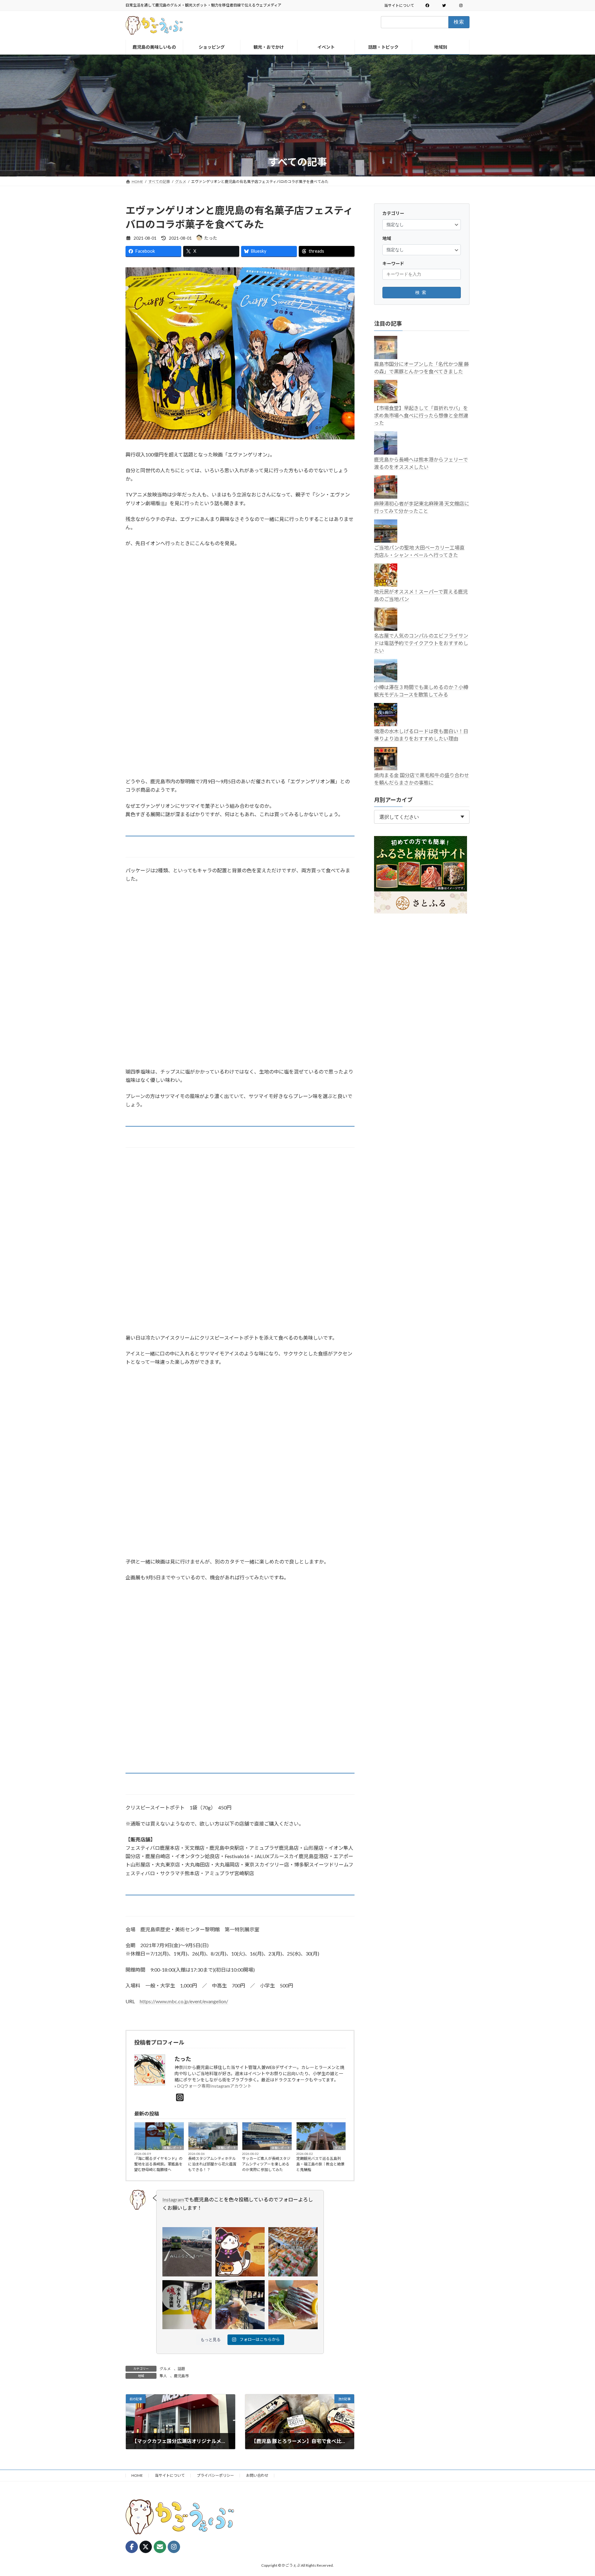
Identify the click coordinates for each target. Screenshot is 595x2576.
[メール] (160, 2547)
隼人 (163, 2376)
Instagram (173, 2199)
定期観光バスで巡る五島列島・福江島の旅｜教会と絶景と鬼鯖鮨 (320, 2164)
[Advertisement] (297, 109)
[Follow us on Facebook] (132, 2547)
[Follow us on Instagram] (174, 2547)
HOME (137, 2475)
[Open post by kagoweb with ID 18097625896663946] (293, 2252)
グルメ (339, 2148)
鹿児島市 (181, 2376)
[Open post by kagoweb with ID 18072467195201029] (187, 2252)
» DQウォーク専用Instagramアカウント (213, 2086)
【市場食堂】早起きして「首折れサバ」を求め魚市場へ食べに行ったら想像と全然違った (421, 415)
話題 (181, 2369)
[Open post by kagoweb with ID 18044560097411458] (240, 2252)
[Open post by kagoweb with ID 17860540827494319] (187, 2305)
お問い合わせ (257, 2475)
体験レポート (173, 2148)
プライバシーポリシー (215, 2475)
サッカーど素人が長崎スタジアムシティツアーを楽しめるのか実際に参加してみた (266, 2164)
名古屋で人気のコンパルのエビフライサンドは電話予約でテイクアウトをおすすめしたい (421, 643)
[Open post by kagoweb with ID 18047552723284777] (240, 2305)
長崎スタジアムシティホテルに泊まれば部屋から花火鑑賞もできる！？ (212, 2164)
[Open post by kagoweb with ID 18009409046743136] (293, 2305)
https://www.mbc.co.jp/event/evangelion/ (184, 2001)
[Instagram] (180, 2097)
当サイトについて (399, 5)
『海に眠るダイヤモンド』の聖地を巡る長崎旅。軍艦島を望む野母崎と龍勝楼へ (158, 2164)
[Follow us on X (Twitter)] (146, 2547)
